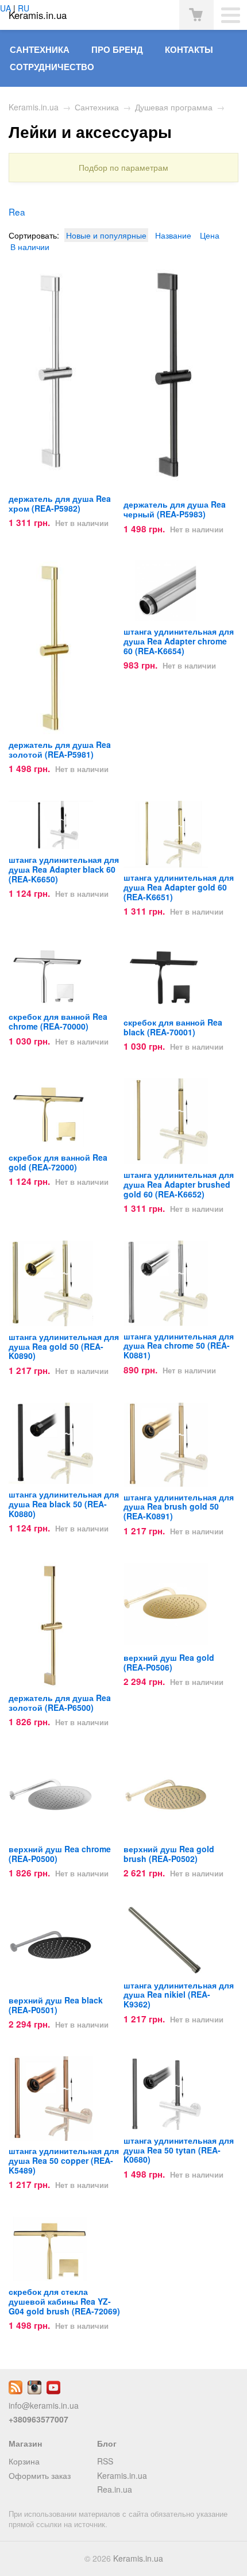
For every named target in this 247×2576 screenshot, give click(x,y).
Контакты (189, 49)
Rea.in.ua (115, 2489)
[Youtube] (53, 2391)
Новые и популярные (106, 235)
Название (173, 235)
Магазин (25, 2443)
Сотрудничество (52, 67)
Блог (107, 2443)
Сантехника (40, 49)
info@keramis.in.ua (44, 2405)
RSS (105, 2461)
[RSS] (16, 2391)
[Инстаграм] (34, 2391)
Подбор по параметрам (123, 168)
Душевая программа (174, 107)
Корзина (24, 2461)
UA (5, 8)
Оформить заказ (40, 2475)
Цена (210, 235)
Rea (17, 212)
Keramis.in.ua (34, 107)
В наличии (30, 247)
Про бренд (117, 49)
